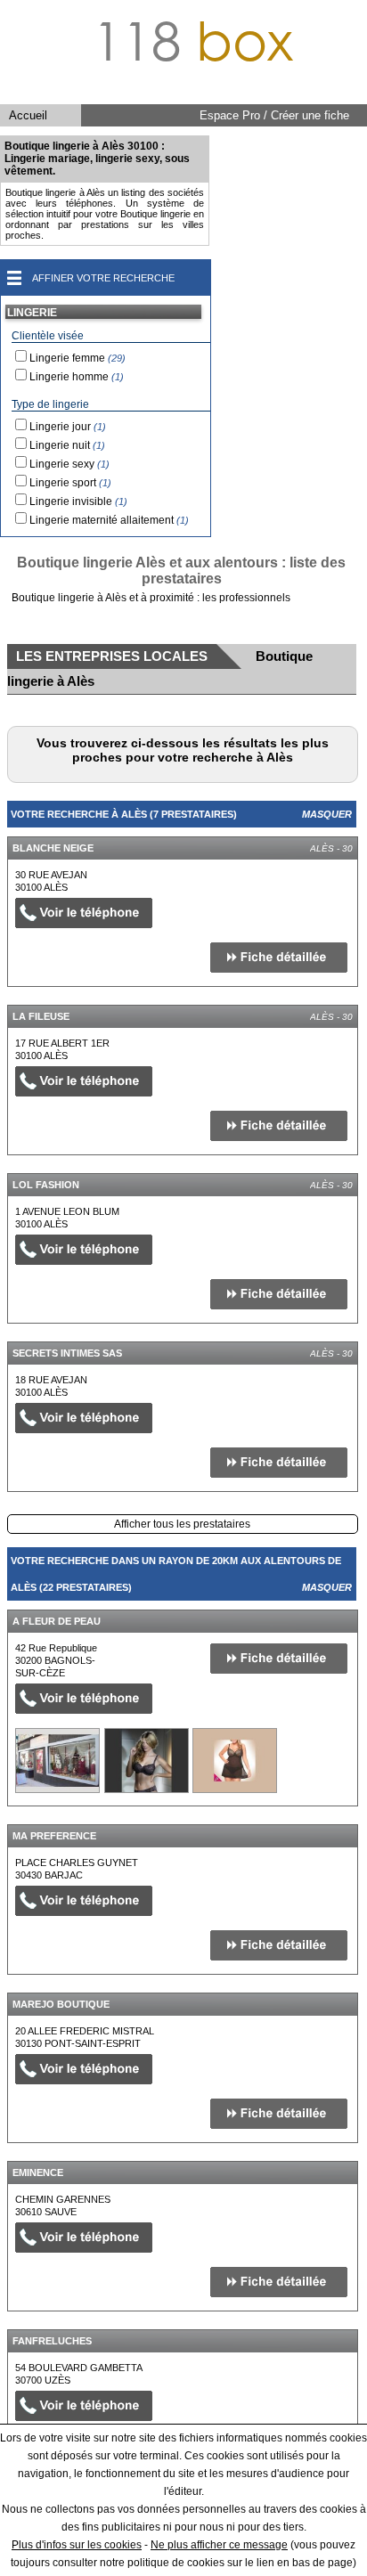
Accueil (28, 115)
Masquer (327, 814)
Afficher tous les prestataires (182, 1524)
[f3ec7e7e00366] (57, 1761)
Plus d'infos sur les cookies (77, 2545)
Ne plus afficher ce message (219, 2545)
